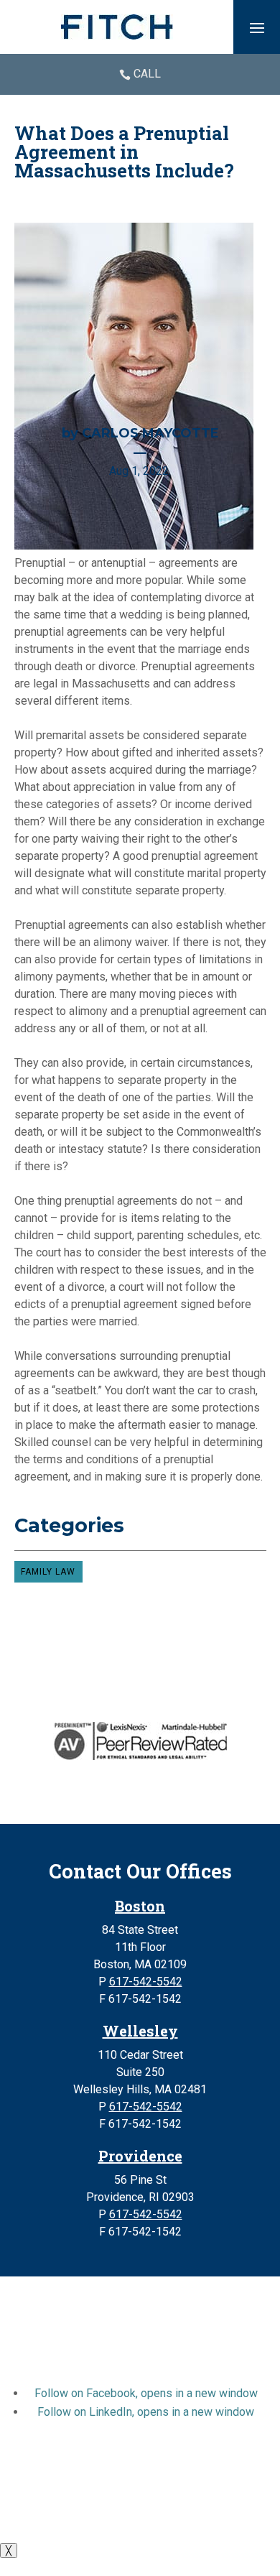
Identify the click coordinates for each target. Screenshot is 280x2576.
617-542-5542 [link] (146, 1982)
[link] (117, 27)
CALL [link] (147, 74)
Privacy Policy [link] (171, 2498)
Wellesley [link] (140, 2031)
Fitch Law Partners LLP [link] (132, 2464)
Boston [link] (140, 1906)
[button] (257, 27)
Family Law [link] (48, 1572)
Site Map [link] (103, 2498)
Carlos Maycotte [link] (150, 433)
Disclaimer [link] (44, 2498)
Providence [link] (140, 2156)
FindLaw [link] (208, 2515)
